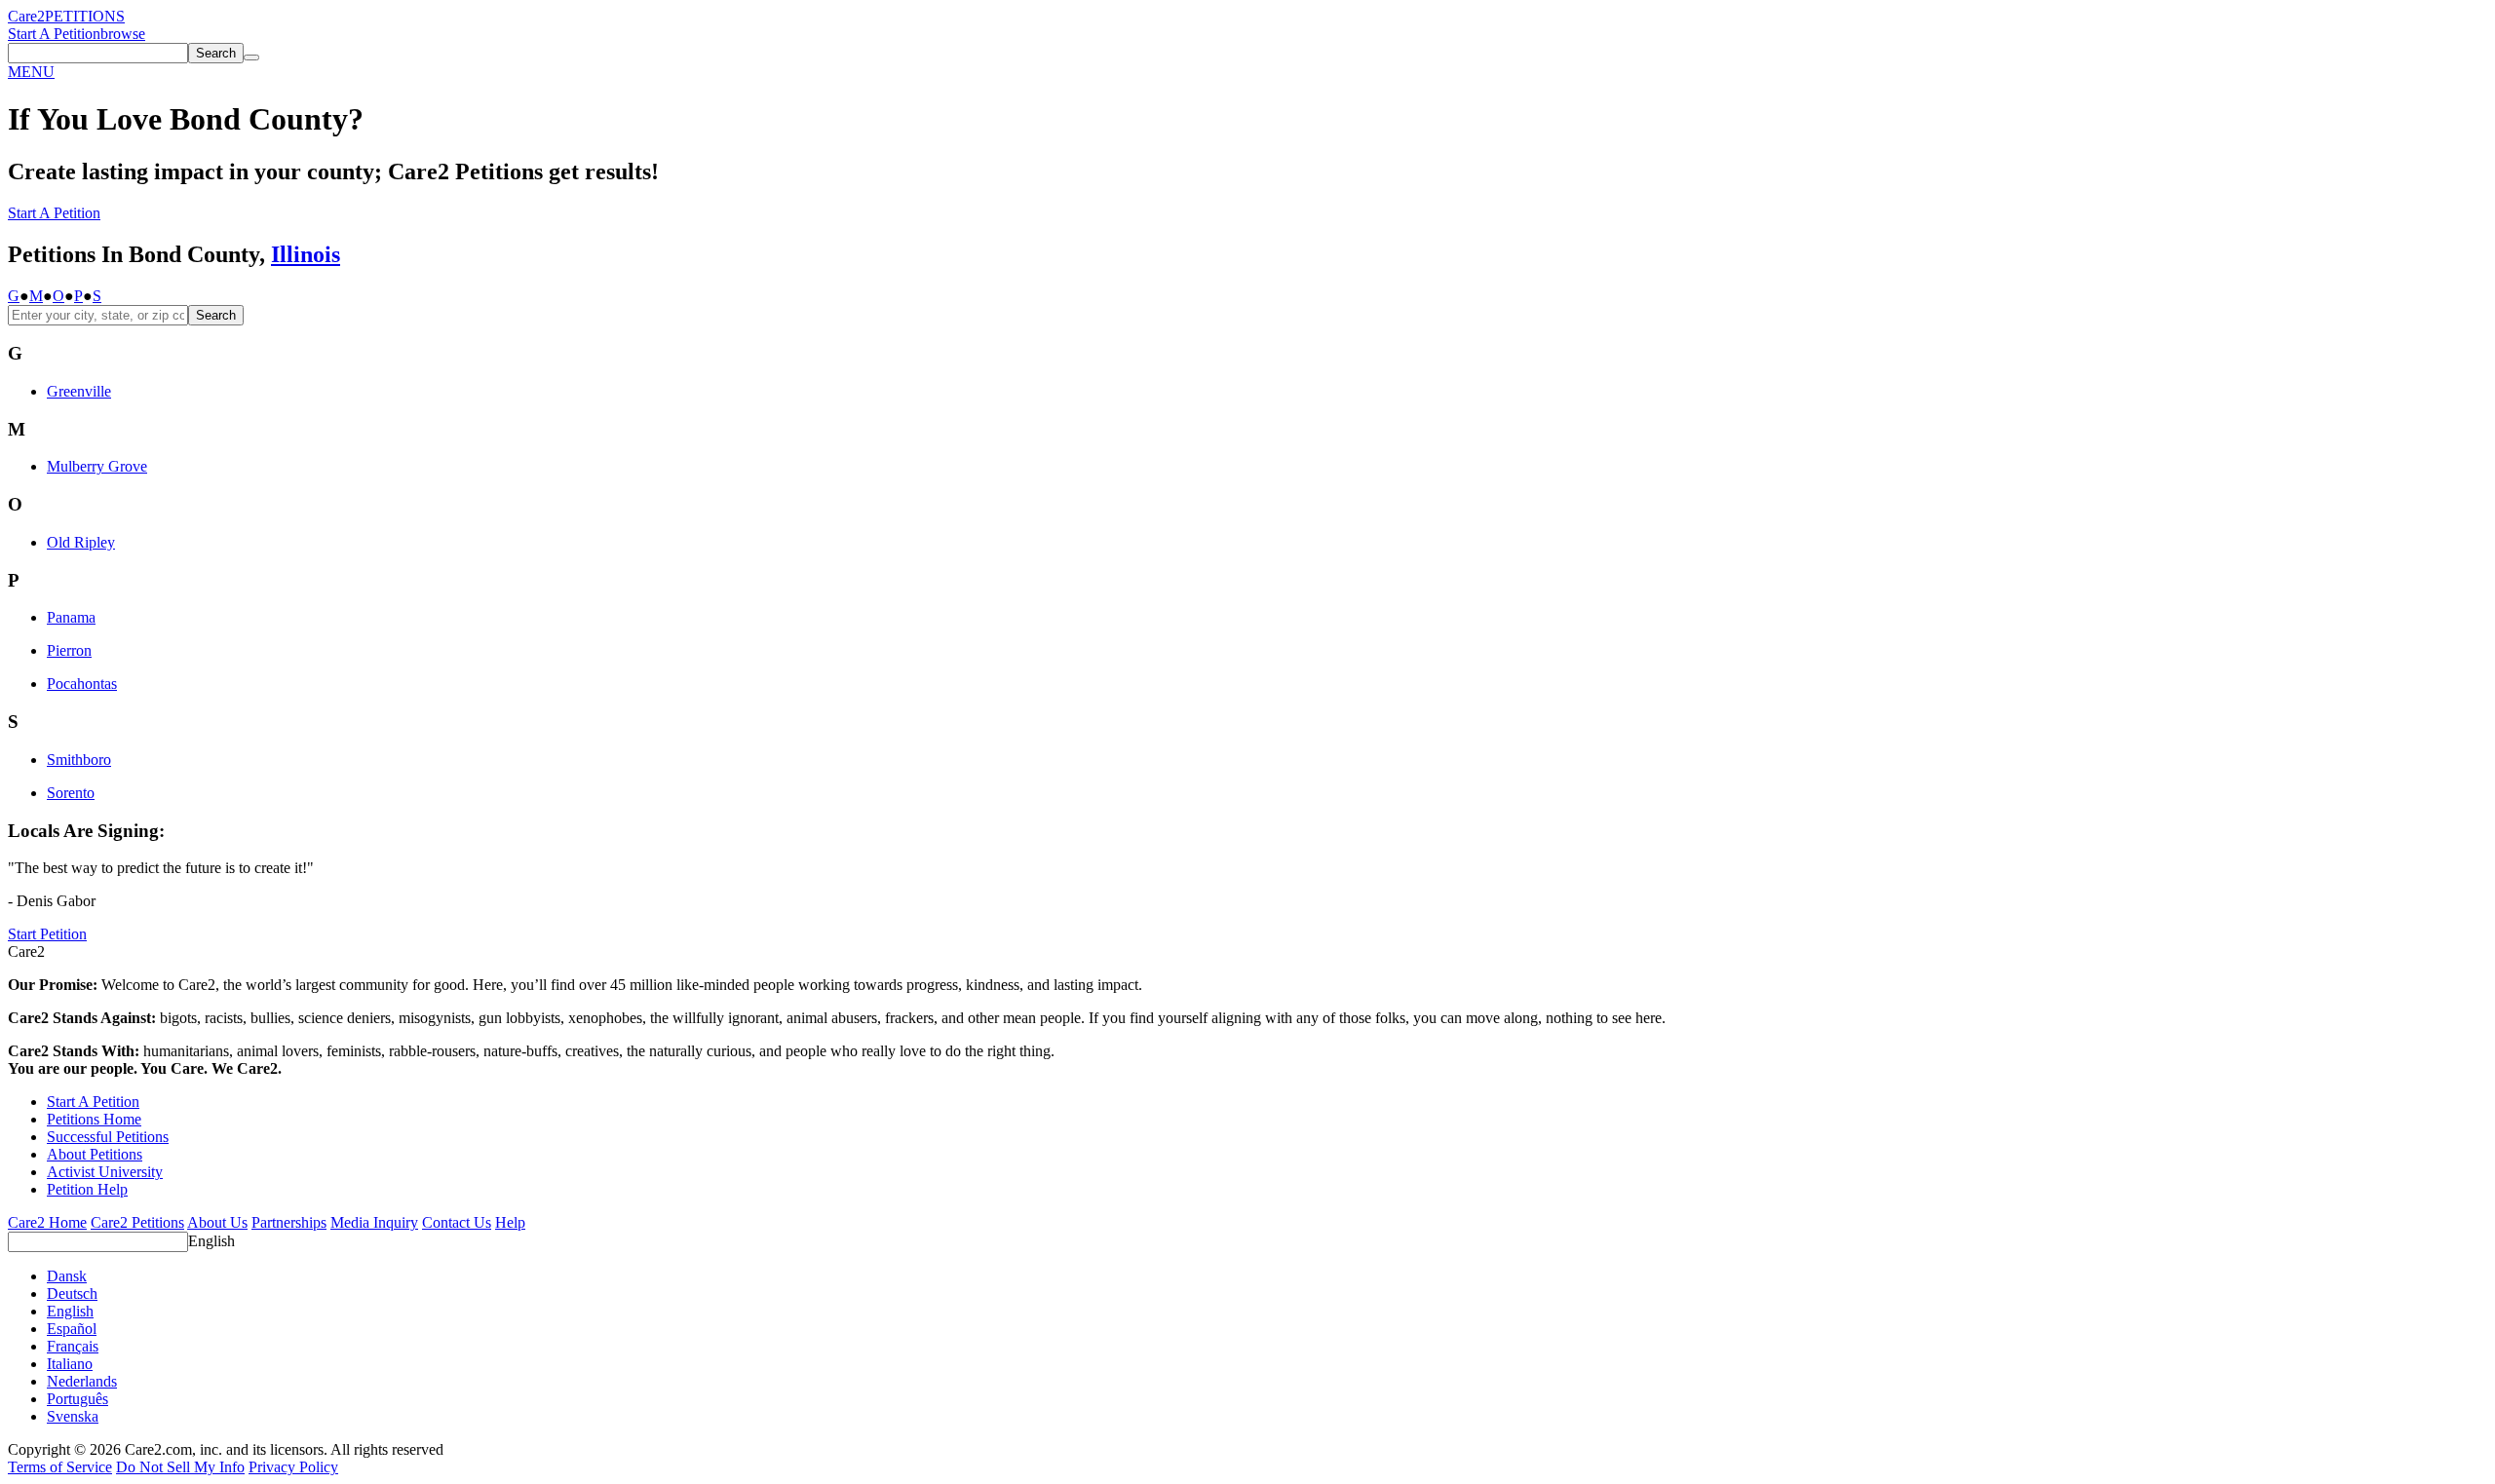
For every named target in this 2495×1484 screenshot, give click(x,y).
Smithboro (79, 760)
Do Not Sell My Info (180, 1467)
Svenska (73, 1416)
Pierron (69, 650)
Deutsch (72, 1294)
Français (73, 1346)
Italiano (70, 1364)
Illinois (306, 254)
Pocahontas (82, 684)
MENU (31, 72)
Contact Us (457, 1222)
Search (216, 315)
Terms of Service (60, 1467)
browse (123, 34)
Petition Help (87, 1189)
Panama (71, 617)
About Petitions (95, 1154)
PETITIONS (85, 16)
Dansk (67, 1276)
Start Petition (47, 934)
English (211, 1241)
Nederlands (82, 1381)
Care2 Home (47, 1222)
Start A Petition (54, 34)
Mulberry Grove (97, 466)
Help (510, 1222)
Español (72, 1329)
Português (77, 1399)
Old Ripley (81, 542)
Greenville (79, 391)
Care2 (26, 16)
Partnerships (289, 1222)
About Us (217, 1222)
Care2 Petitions (137, 1222)
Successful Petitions (108, 1137)
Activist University (105, 1172)
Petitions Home (94, 1119)
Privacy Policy (293, 1467)
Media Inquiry (374, 1222)
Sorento (71, 793)
